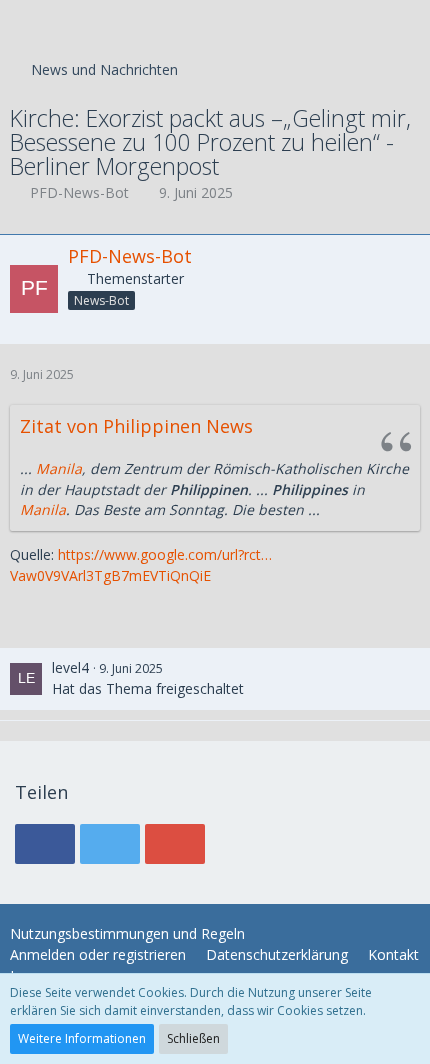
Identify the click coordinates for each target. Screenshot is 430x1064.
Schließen (193, 1038)
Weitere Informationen (82, 1038)
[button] (26, 25)
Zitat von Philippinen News (136, 426)
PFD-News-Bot (79, 192)
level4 (70, 667)
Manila (59, 468)
